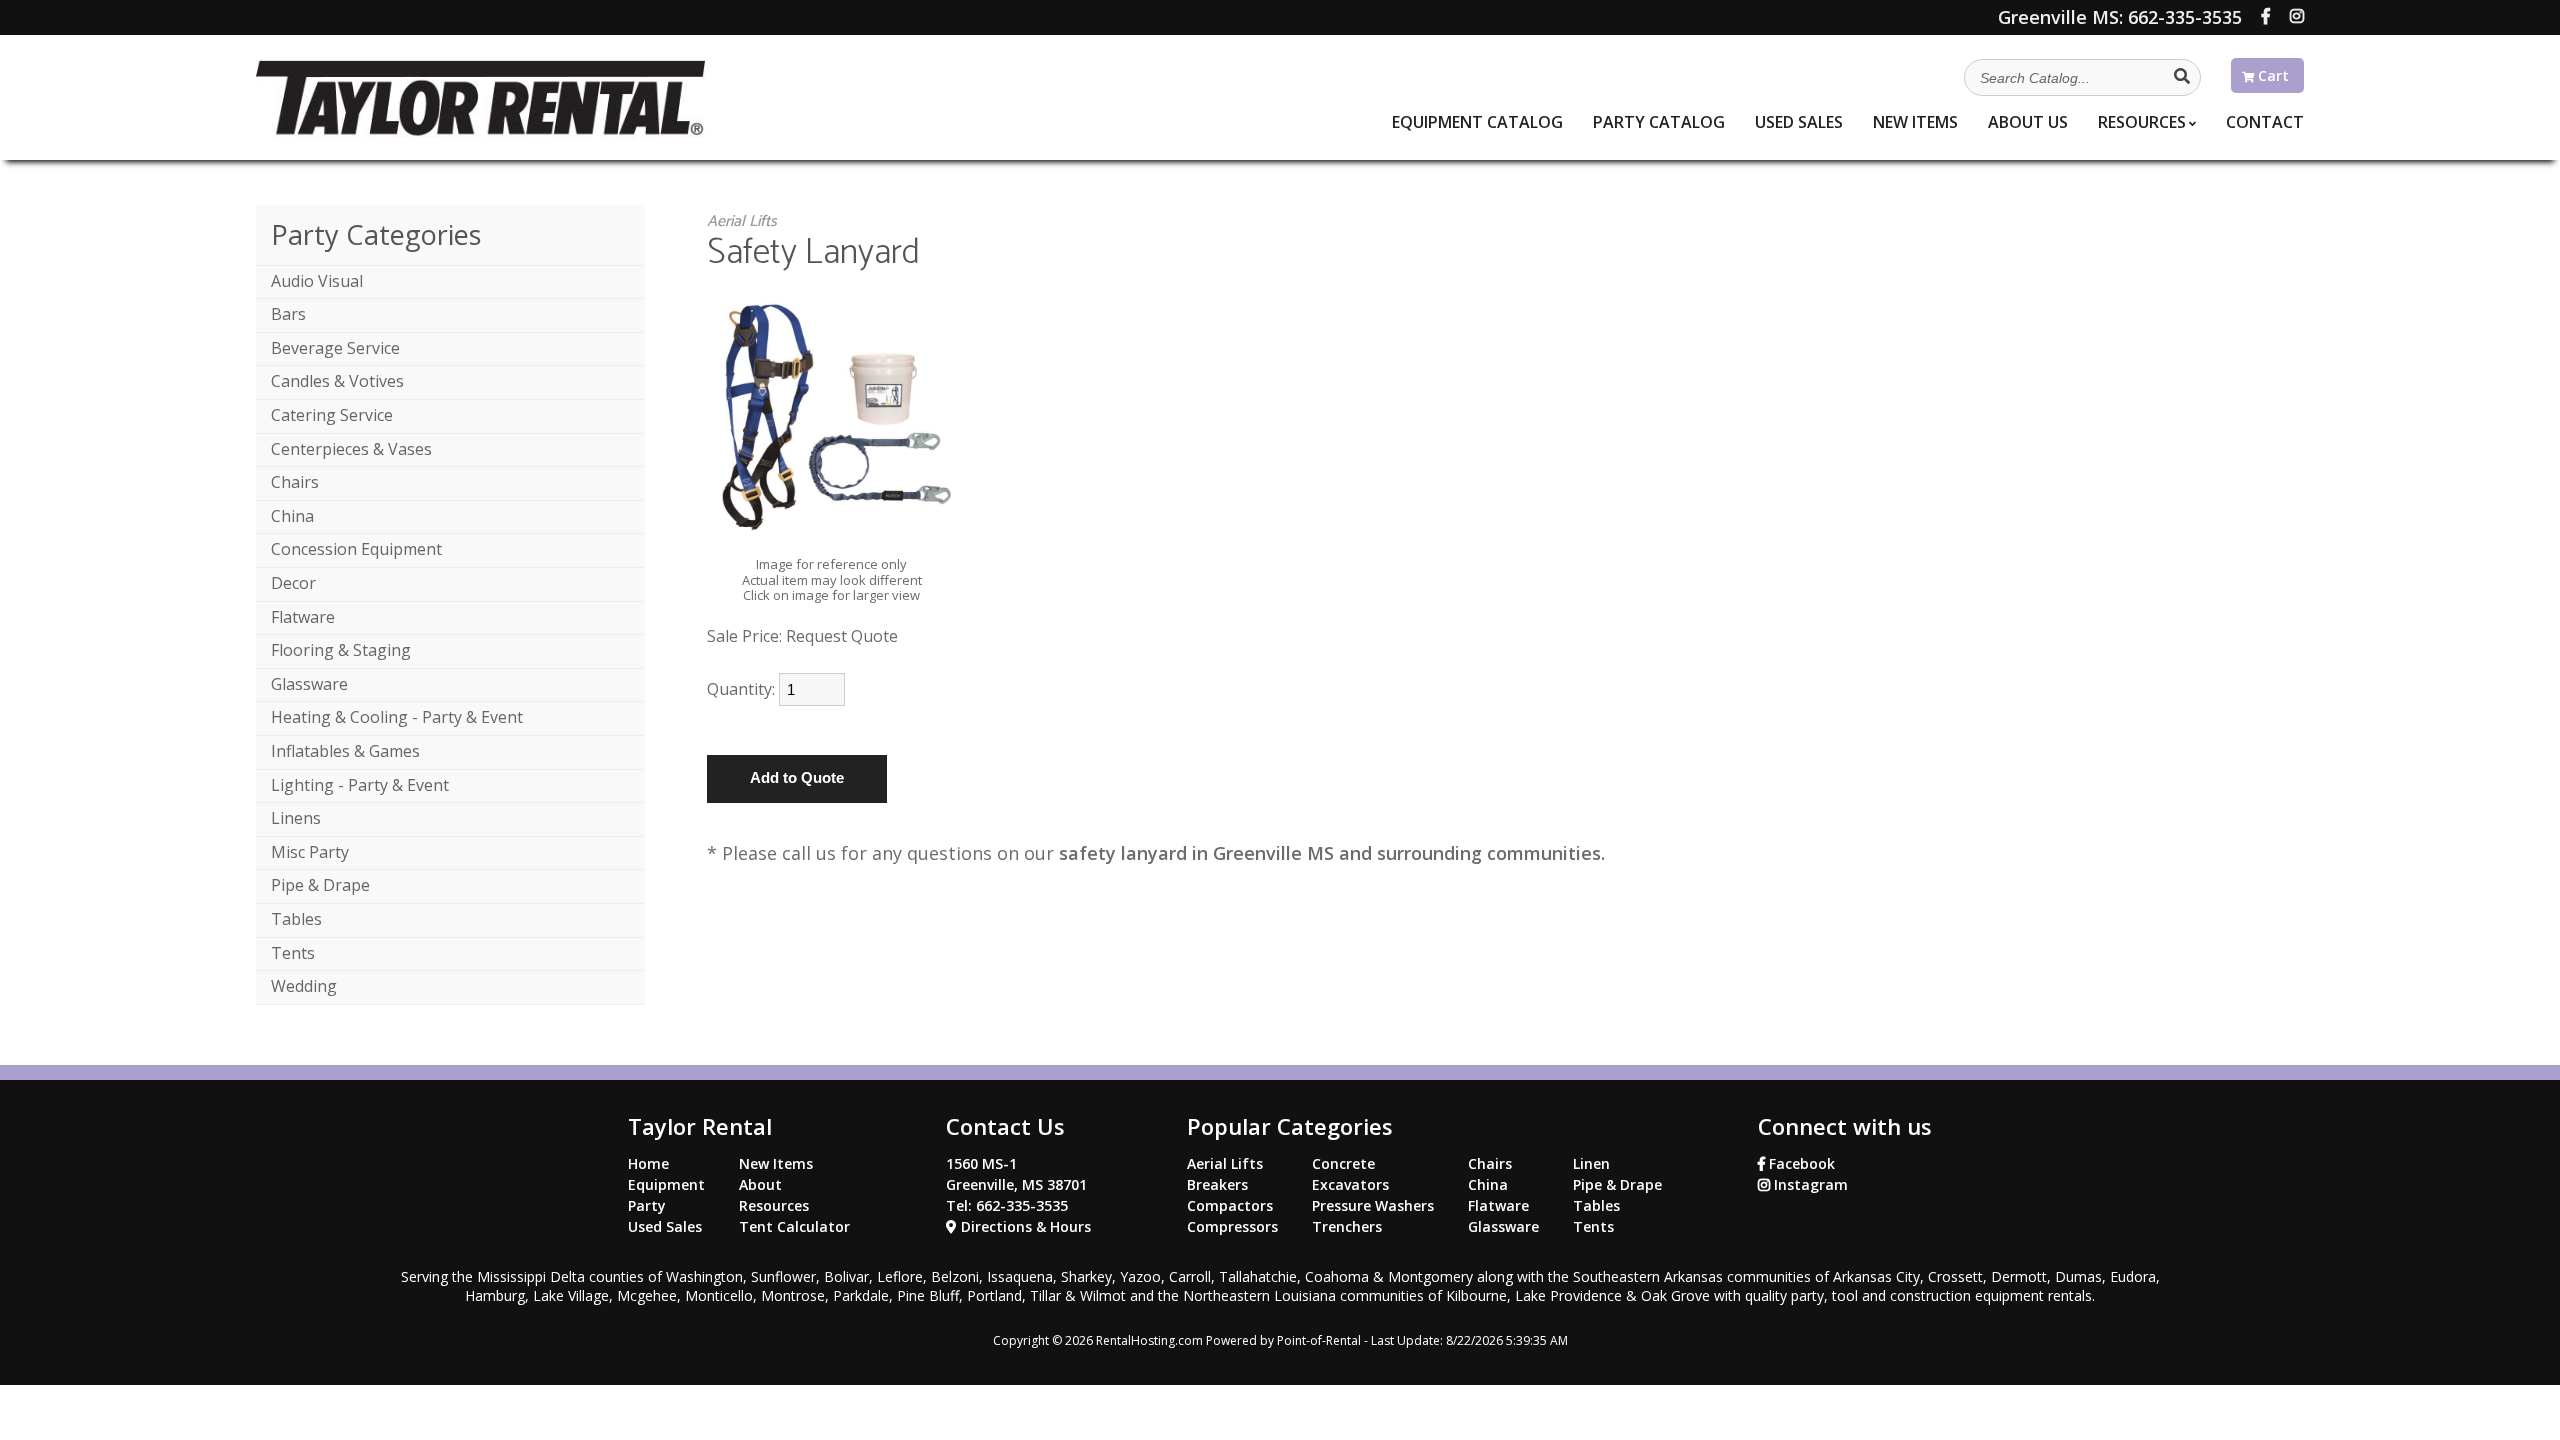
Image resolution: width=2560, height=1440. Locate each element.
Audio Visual (317, 281)
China (292, 516)
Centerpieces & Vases (351, 449)
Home (648, 1163)
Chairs (295, 482)
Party (1659, 122)
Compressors (1232, 1226)
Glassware (309, 684)
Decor (293, 583)
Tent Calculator (794, 1226)
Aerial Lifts (742, 221)
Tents (293, 953)
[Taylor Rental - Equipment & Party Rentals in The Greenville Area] (480, 132)
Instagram (1809, 1184)
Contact (2265, 122)
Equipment (1477, 122)
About (760, 1184)
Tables (296, 919)
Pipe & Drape (320, 885)
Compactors (1230, 1205)
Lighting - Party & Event (360, 785)
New (1915, 122)
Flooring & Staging (341, 650)
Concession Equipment (356, 549)
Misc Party (310, 852)
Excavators (1350, 1184)
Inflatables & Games (345, 751)
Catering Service (332, 415)
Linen (1591, 1163)
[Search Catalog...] (2182, 76)
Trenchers (1347, 1226)
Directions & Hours (1024, 1226)
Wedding (304, 986)
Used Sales (665, 1226)
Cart (2271, 75)
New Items (776, 1163)
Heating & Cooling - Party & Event (397, 717)
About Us (2028, 122)
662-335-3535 (2120, 17)
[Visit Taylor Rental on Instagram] (2297, 16)
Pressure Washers (1373, 1205)
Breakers (1217, 1184)
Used (1799, 122)
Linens (296, 818)
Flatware (303, 617)
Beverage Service (335, 348)
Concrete (1343, 1163)
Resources (2142, 122)
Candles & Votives (337, 381)
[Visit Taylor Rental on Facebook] (2266, 16)
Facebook (1800, 1163)
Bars (288, 314)
